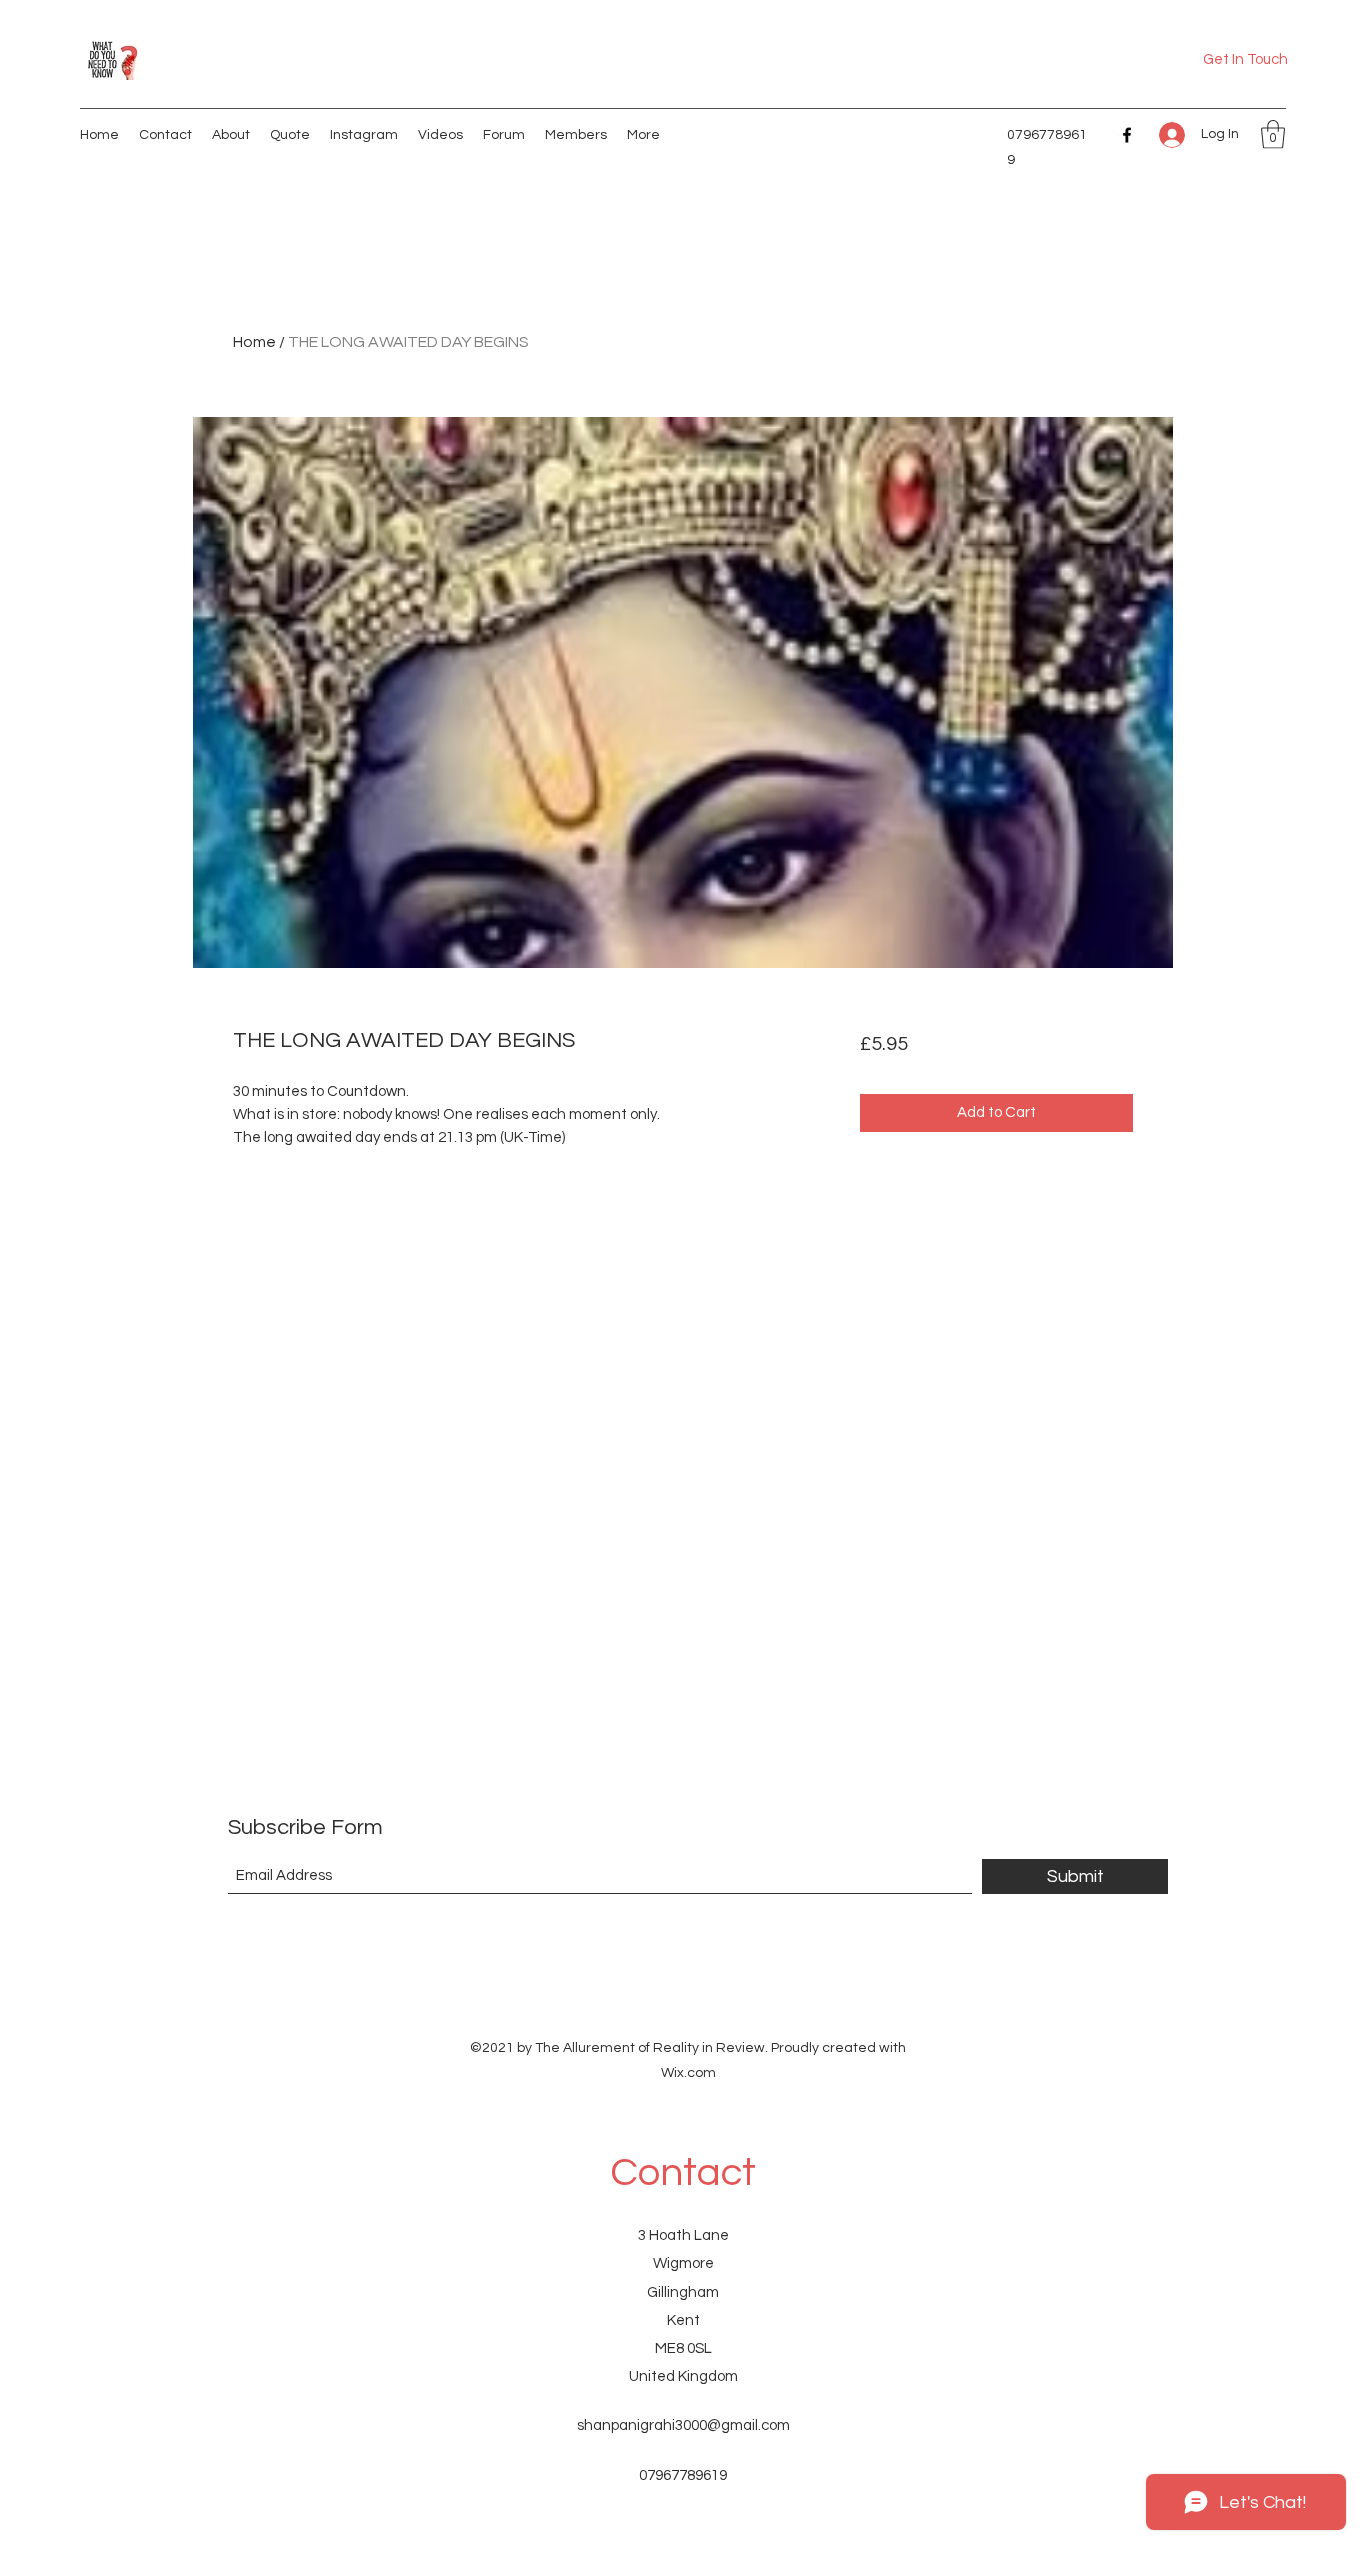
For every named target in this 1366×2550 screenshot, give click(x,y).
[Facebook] (1127, 135)
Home (254, 342)
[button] (1273, 134)
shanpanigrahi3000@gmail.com (683, 2425)
